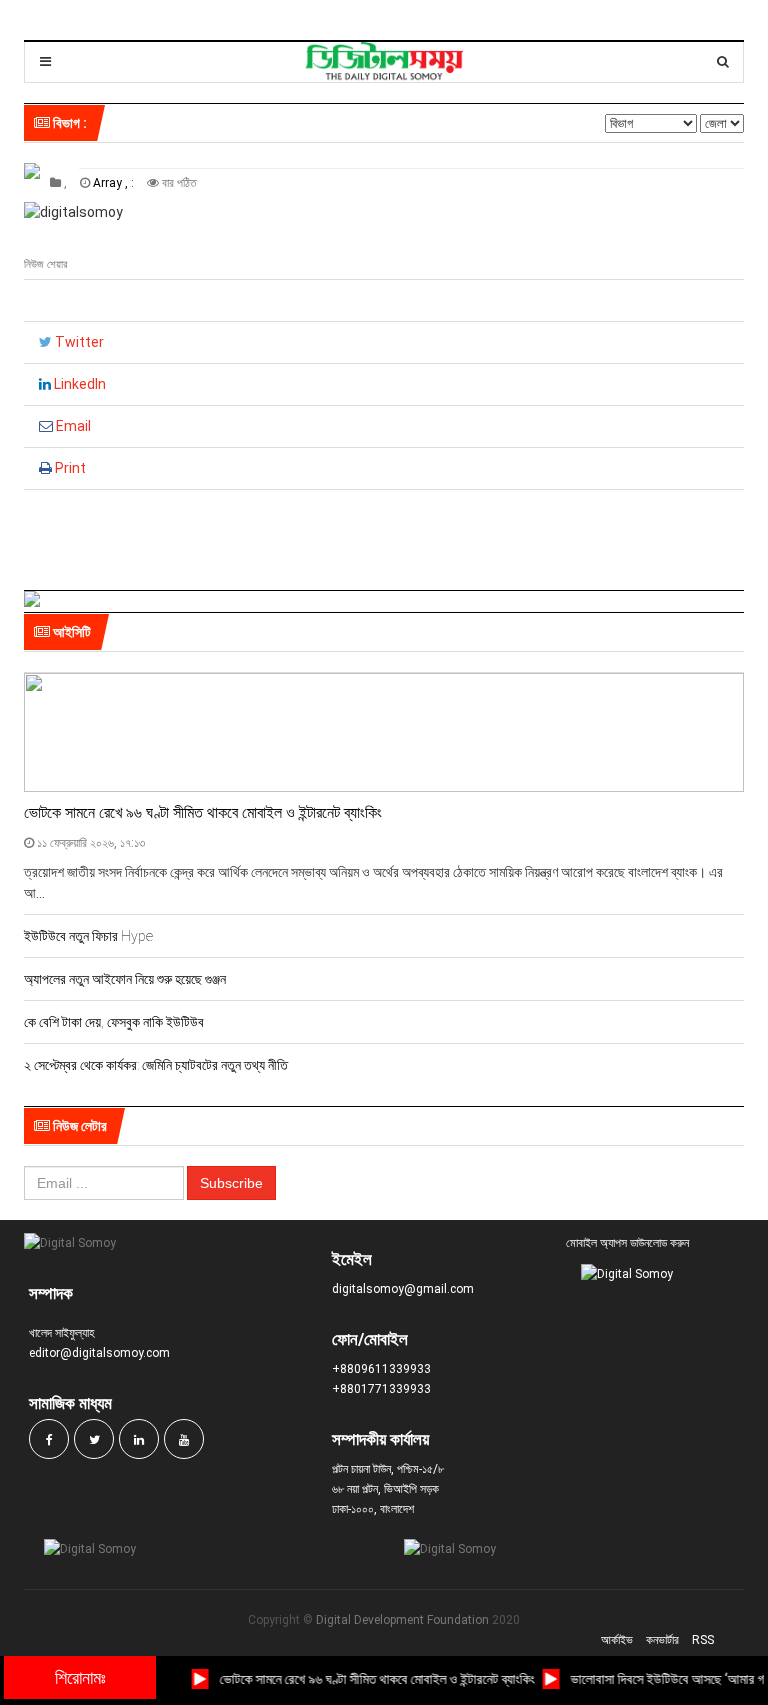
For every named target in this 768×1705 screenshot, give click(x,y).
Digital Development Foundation (402, 1620)
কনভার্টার (662, 1640)
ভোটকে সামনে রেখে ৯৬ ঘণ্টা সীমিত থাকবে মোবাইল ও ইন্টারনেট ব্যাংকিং (203, 812)
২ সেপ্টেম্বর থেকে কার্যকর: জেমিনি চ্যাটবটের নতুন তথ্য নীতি (156, 1065)
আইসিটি (70, 632)
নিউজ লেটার (78, 1126)
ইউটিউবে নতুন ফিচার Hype (88, 936)
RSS (703, 1640)
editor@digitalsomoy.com (99, 1353)
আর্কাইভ (617, 1640)
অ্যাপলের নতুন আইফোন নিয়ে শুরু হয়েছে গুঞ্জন (125, 979)
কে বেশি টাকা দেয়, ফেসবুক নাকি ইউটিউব (114, 1022)
